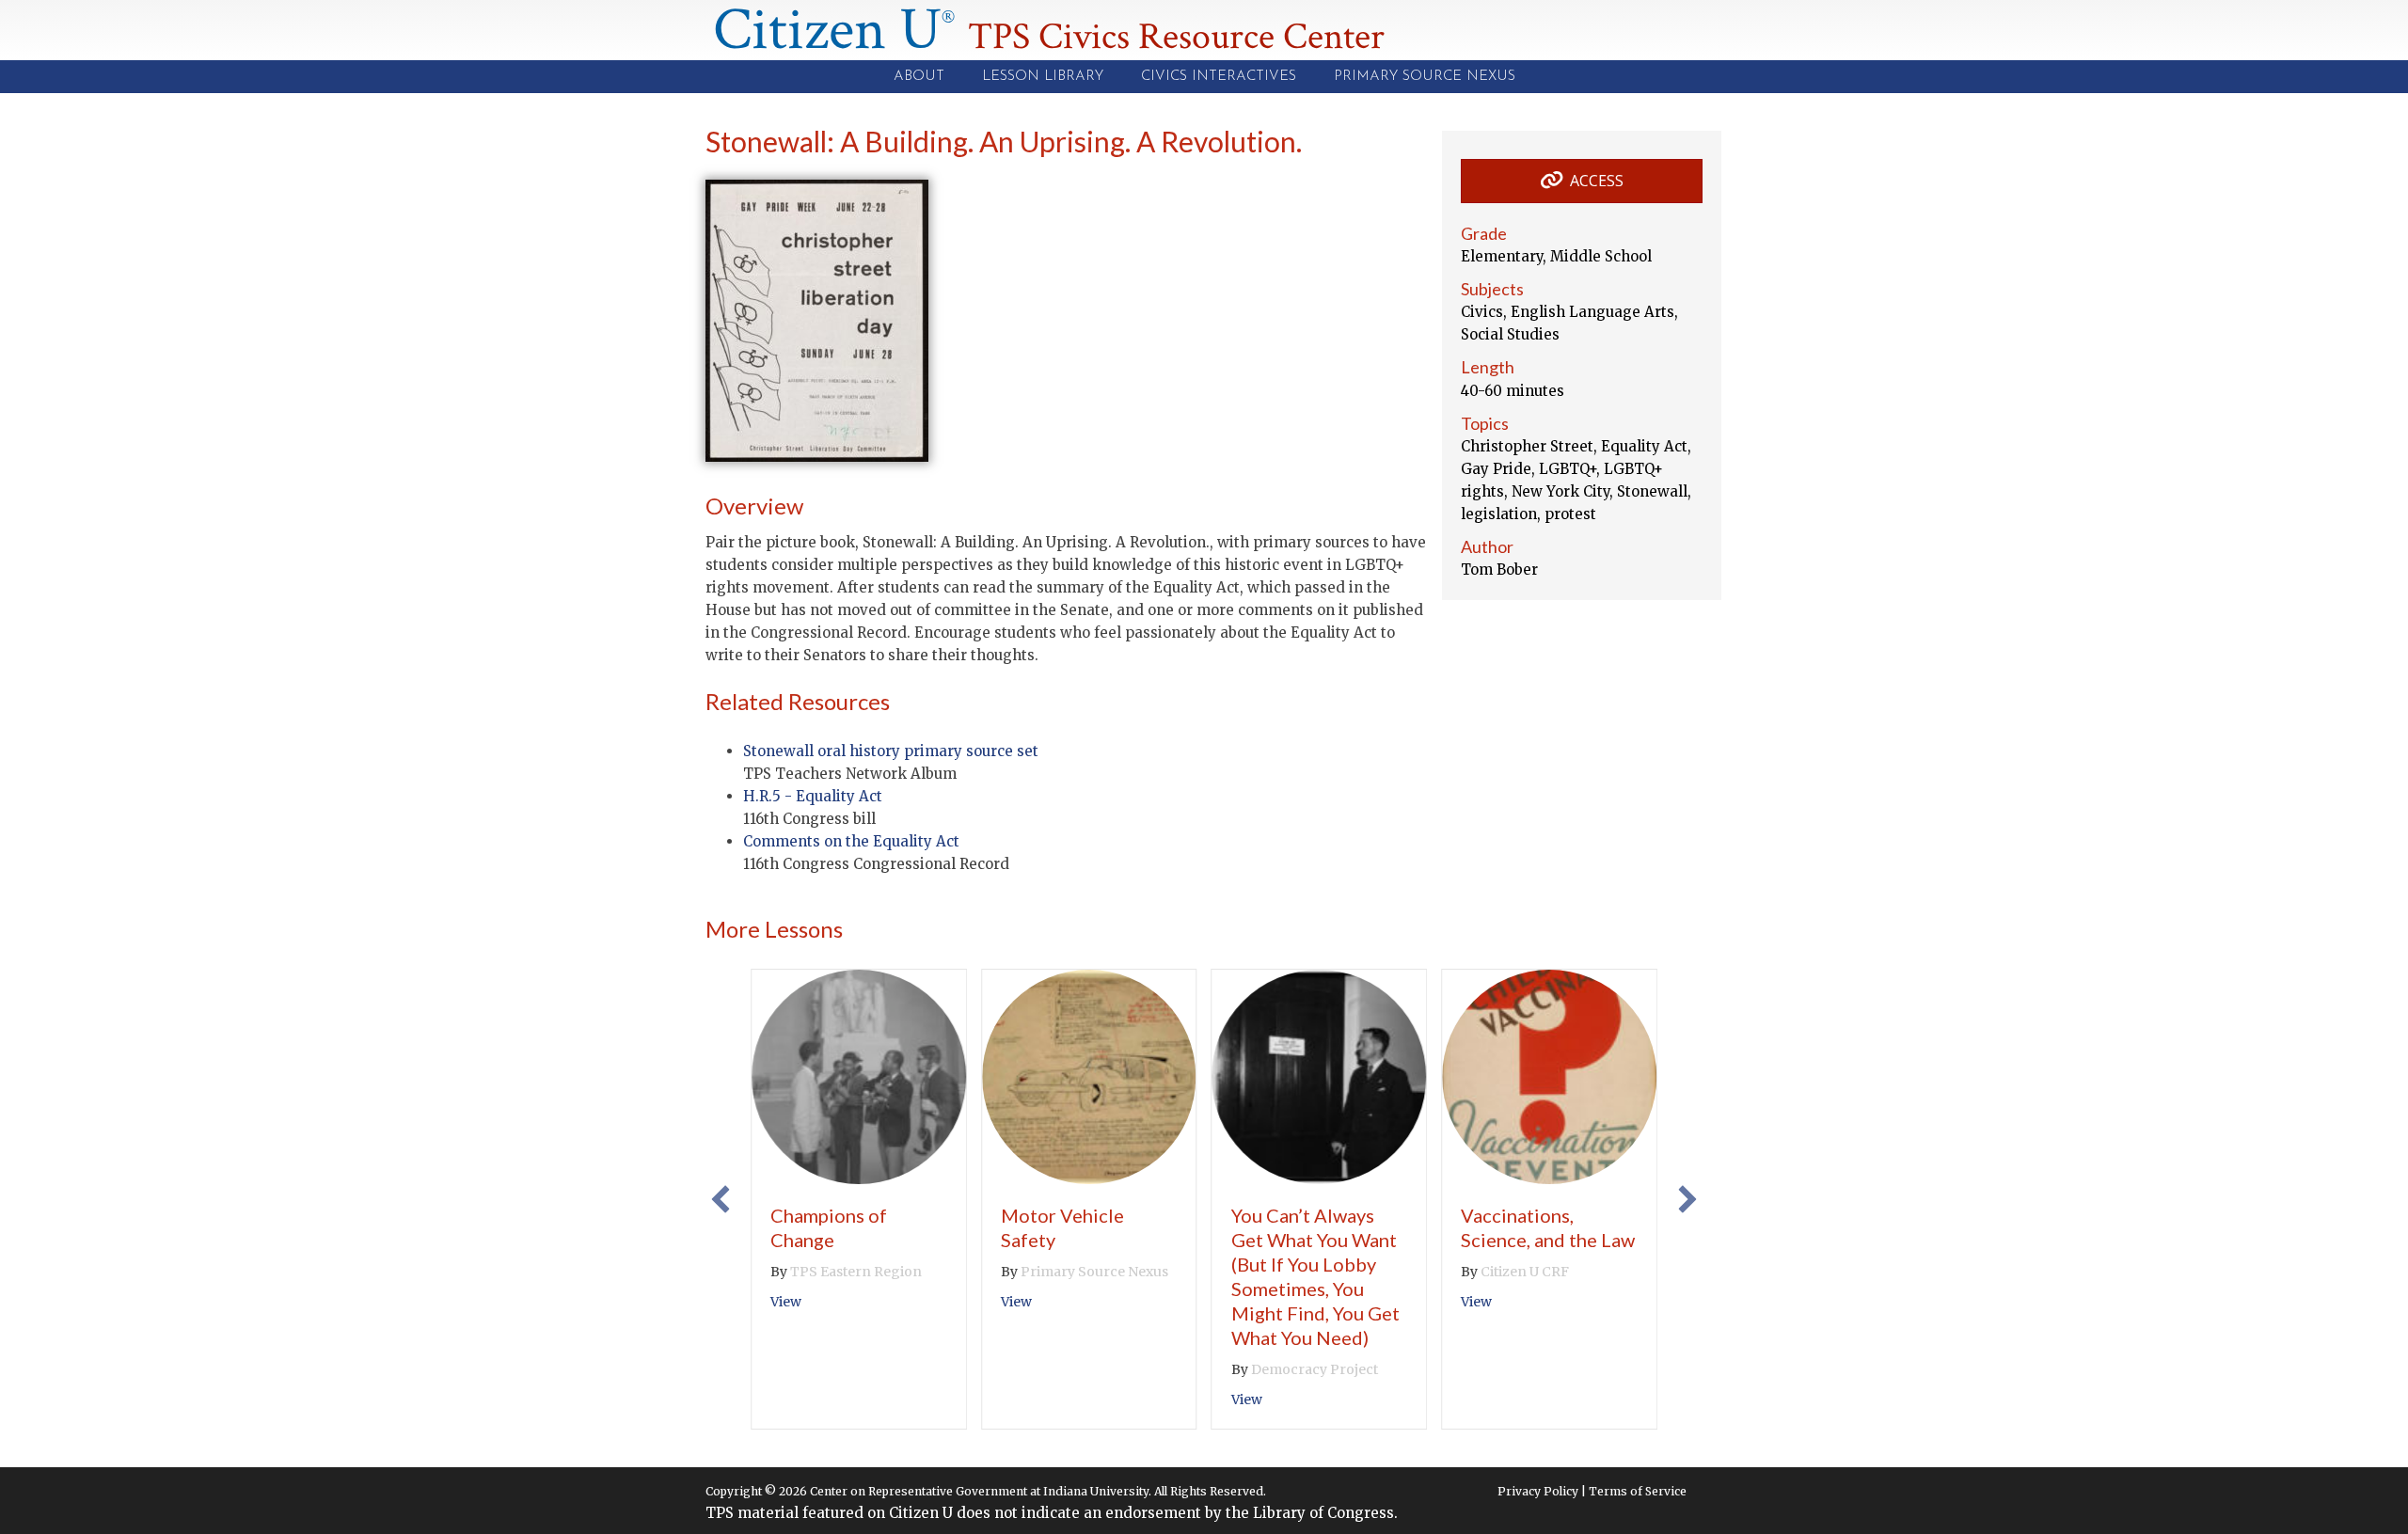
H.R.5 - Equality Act (813, 796)
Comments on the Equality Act (851, 841)
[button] (721, 1199)
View (786, 1302)
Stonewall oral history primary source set (891, 751)
